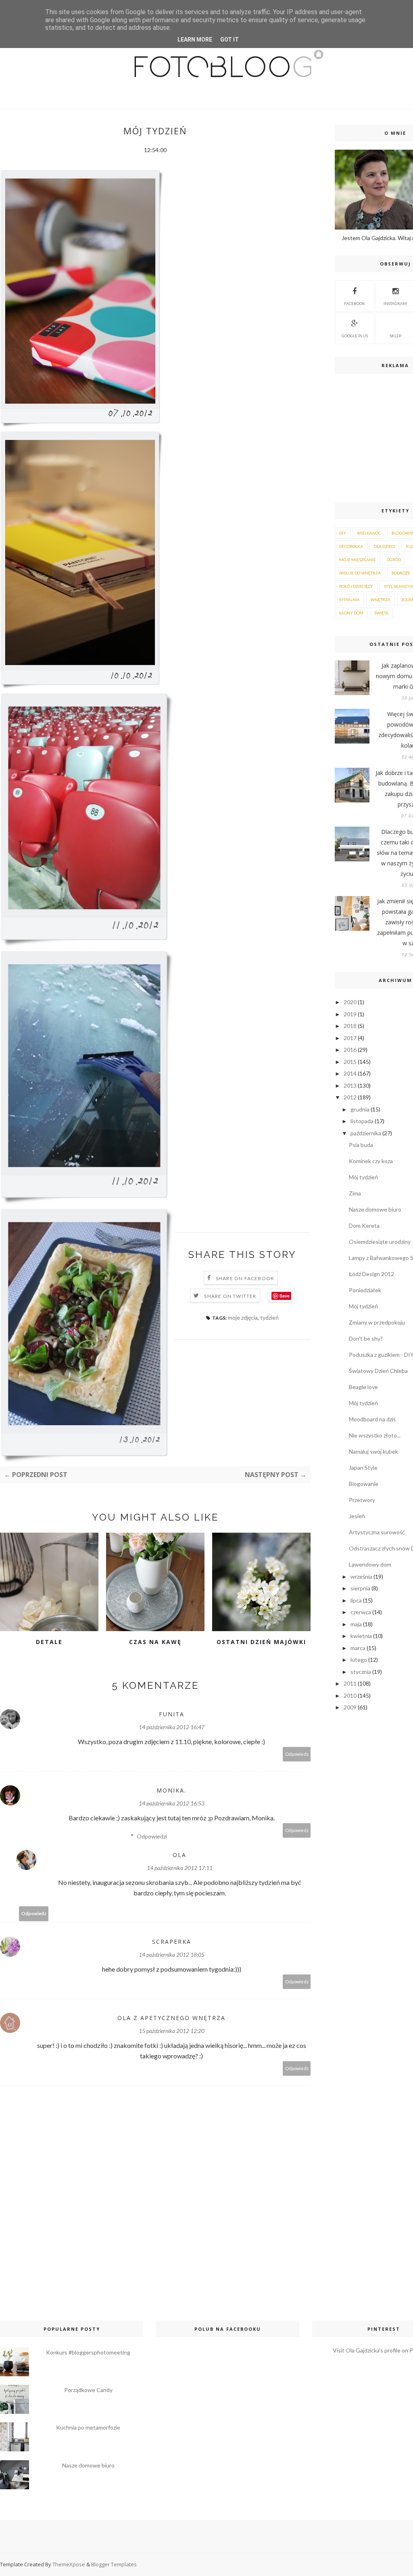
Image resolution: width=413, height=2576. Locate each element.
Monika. (171, 1790)
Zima (355, 1193)
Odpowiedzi (152, 1836)
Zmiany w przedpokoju (377, 1322)
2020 (350, 1002)
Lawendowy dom (370, 1564)
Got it (229, 40)
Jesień (357, 1516)
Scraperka (172, 1942)
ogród (394, 560)
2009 (350, 1707)
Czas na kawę (155, 1642)
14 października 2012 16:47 (172, 1727)
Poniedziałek (365, 1290)
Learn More (195, 40)
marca (358, 1648)
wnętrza (381, 600)
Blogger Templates (114, 2564)
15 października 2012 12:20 (172, 2031)
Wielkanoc (369, 533)
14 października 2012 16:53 (172, 1803)
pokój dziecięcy (356, 586)
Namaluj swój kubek (373, 1451)
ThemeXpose (69, 2564)
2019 (350, 1014)
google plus (355, 336)
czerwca (361, 1612)
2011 (350, 1683)
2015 (350, 1062)
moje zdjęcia (243, 1317)
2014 (350, 1073)
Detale (49, 1642)
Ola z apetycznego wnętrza (171, 2018)
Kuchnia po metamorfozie (88, 2427)
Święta (381, 613)
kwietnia (361, 1636)
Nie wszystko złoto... (375, 1435)
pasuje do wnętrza (360, 573)
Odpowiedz (297, 1754)
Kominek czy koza (371, 1161)
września (361, 1576)
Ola (179, 1855)
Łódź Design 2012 (371, 1274)
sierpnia (360, 1588)
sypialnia (349, 600)
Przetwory (362, 1500)
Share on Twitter (230, 1296)
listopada (362, 1121)
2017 (350, 1038)
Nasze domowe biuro (375, 1209)
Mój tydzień (363, 1177)
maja (356, 1624)
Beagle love (363, 1387)
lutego (359, 1660)
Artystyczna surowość (377, 1532)
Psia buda (361, 1145)
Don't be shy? (366, 1338)
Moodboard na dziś (372, 1419)
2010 (350, 1695)
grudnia (360, 1109)
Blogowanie (364, 1484)
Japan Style (363, 1468)
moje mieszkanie (358, 560)
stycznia (361, 1672)
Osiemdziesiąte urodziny (380, 1242)
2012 (350, 1097)
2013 (350, 1085)
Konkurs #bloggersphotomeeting (88, 2352)
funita (172, 1714)
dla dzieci (384, 546)
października (366, 1133)
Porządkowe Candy (88, 2390)
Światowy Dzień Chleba (378, 1371)
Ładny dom (351, 613)
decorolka (351, 546)
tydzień (269, 1317)
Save (285, 1296)
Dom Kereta (364, 1225)
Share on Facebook (245, 1278)
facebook (355, 303)
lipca (356, 1600)
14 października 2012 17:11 (180, 1868)
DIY (343, 533)
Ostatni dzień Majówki (261, 1642)
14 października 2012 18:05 (172, 1954)
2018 (350, 1026)
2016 (350, 1050)
